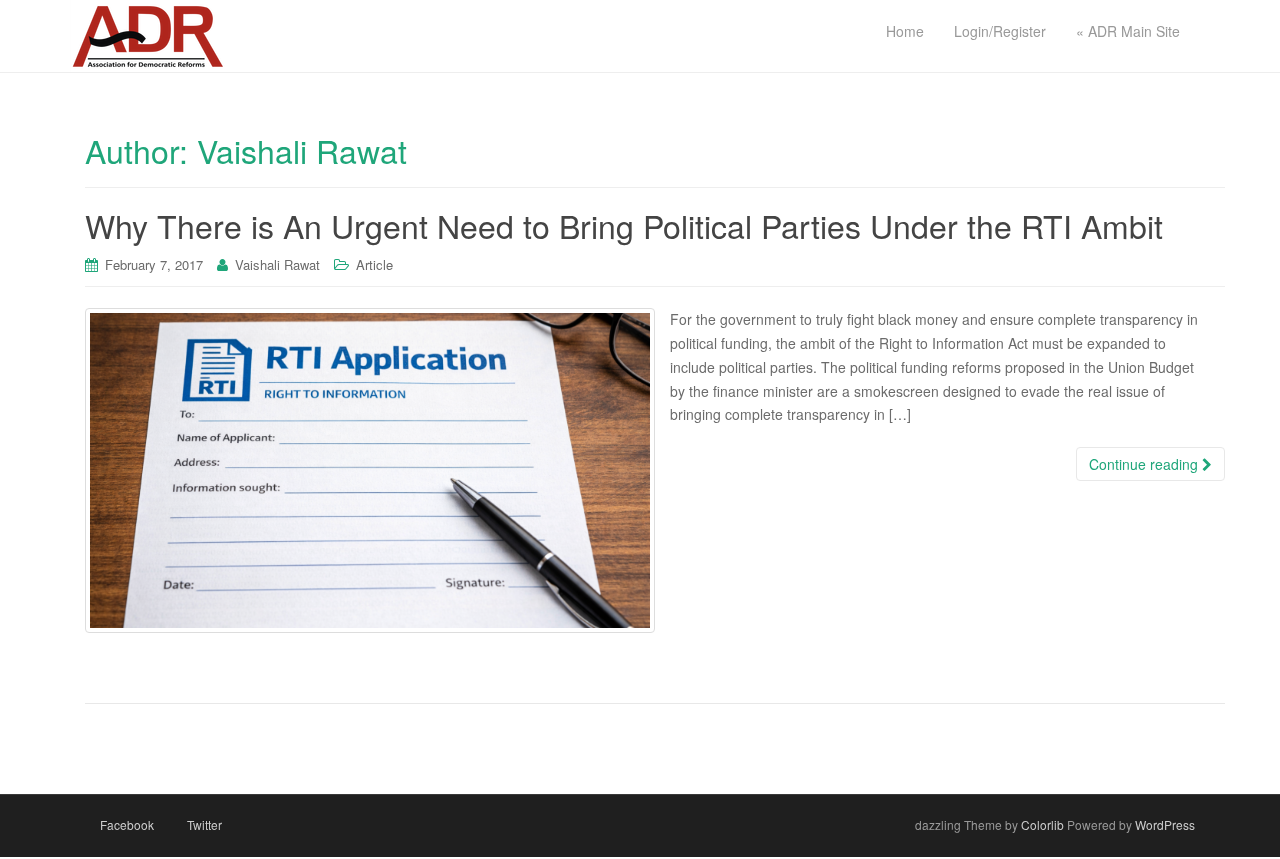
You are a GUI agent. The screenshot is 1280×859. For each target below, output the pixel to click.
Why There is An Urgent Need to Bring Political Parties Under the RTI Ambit (624, 225)
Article (374, 264)
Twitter (204, 824)
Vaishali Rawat (277, 264)
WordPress (1165, 824)
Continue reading (1145, 464)
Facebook (127, 824)
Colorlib (1042, 824)
